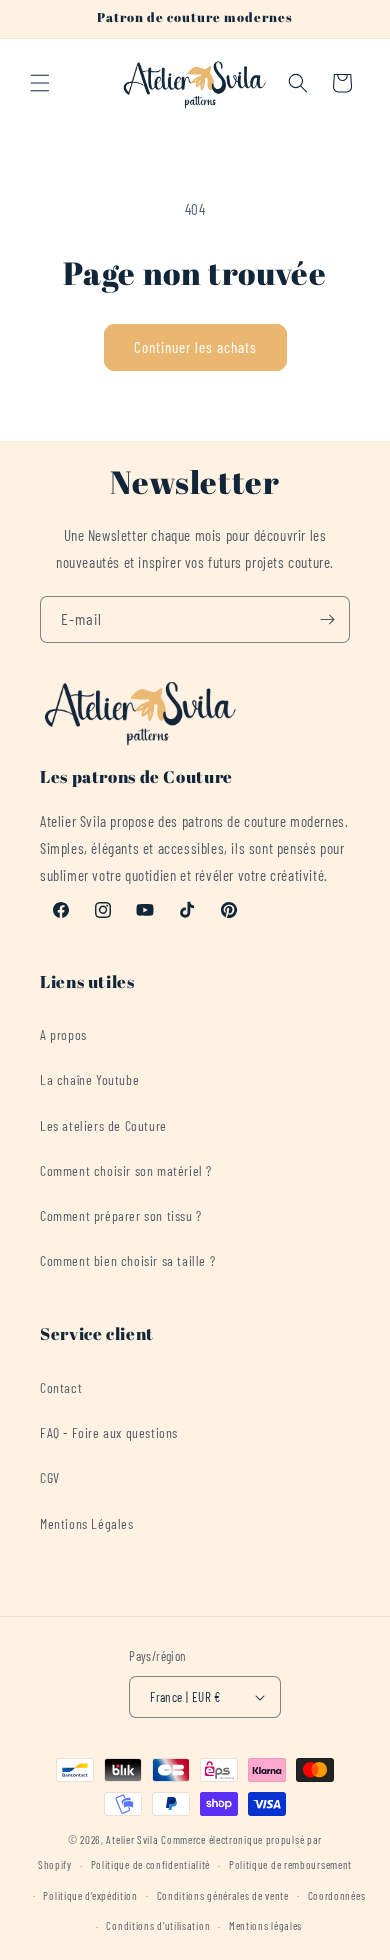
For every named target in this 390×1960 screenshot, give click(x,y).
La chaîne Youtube (89, 1079)
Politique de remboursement (290, 1864)
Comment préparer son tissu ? (121, 1215)
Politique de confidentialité (151, 1864)
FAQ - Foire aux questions (109, 1432)
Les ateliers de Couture (103, 1125)
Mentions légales (265, 1925)
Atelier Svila (132, 1839)
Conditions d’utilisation (158, 1925)
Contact (61, 1387)
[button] (40, 83)
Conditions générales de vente (223, 1895)
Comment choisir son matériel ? (126, 1170)
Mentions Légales (87, 1523)
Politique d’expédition (90, 1895)
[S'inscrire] (327, 619)
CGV (50, 1477)
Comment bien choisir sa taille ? (127, 1260)
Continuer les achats (195, 347)
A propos (63, 1034)
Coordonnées (337, 1895)
